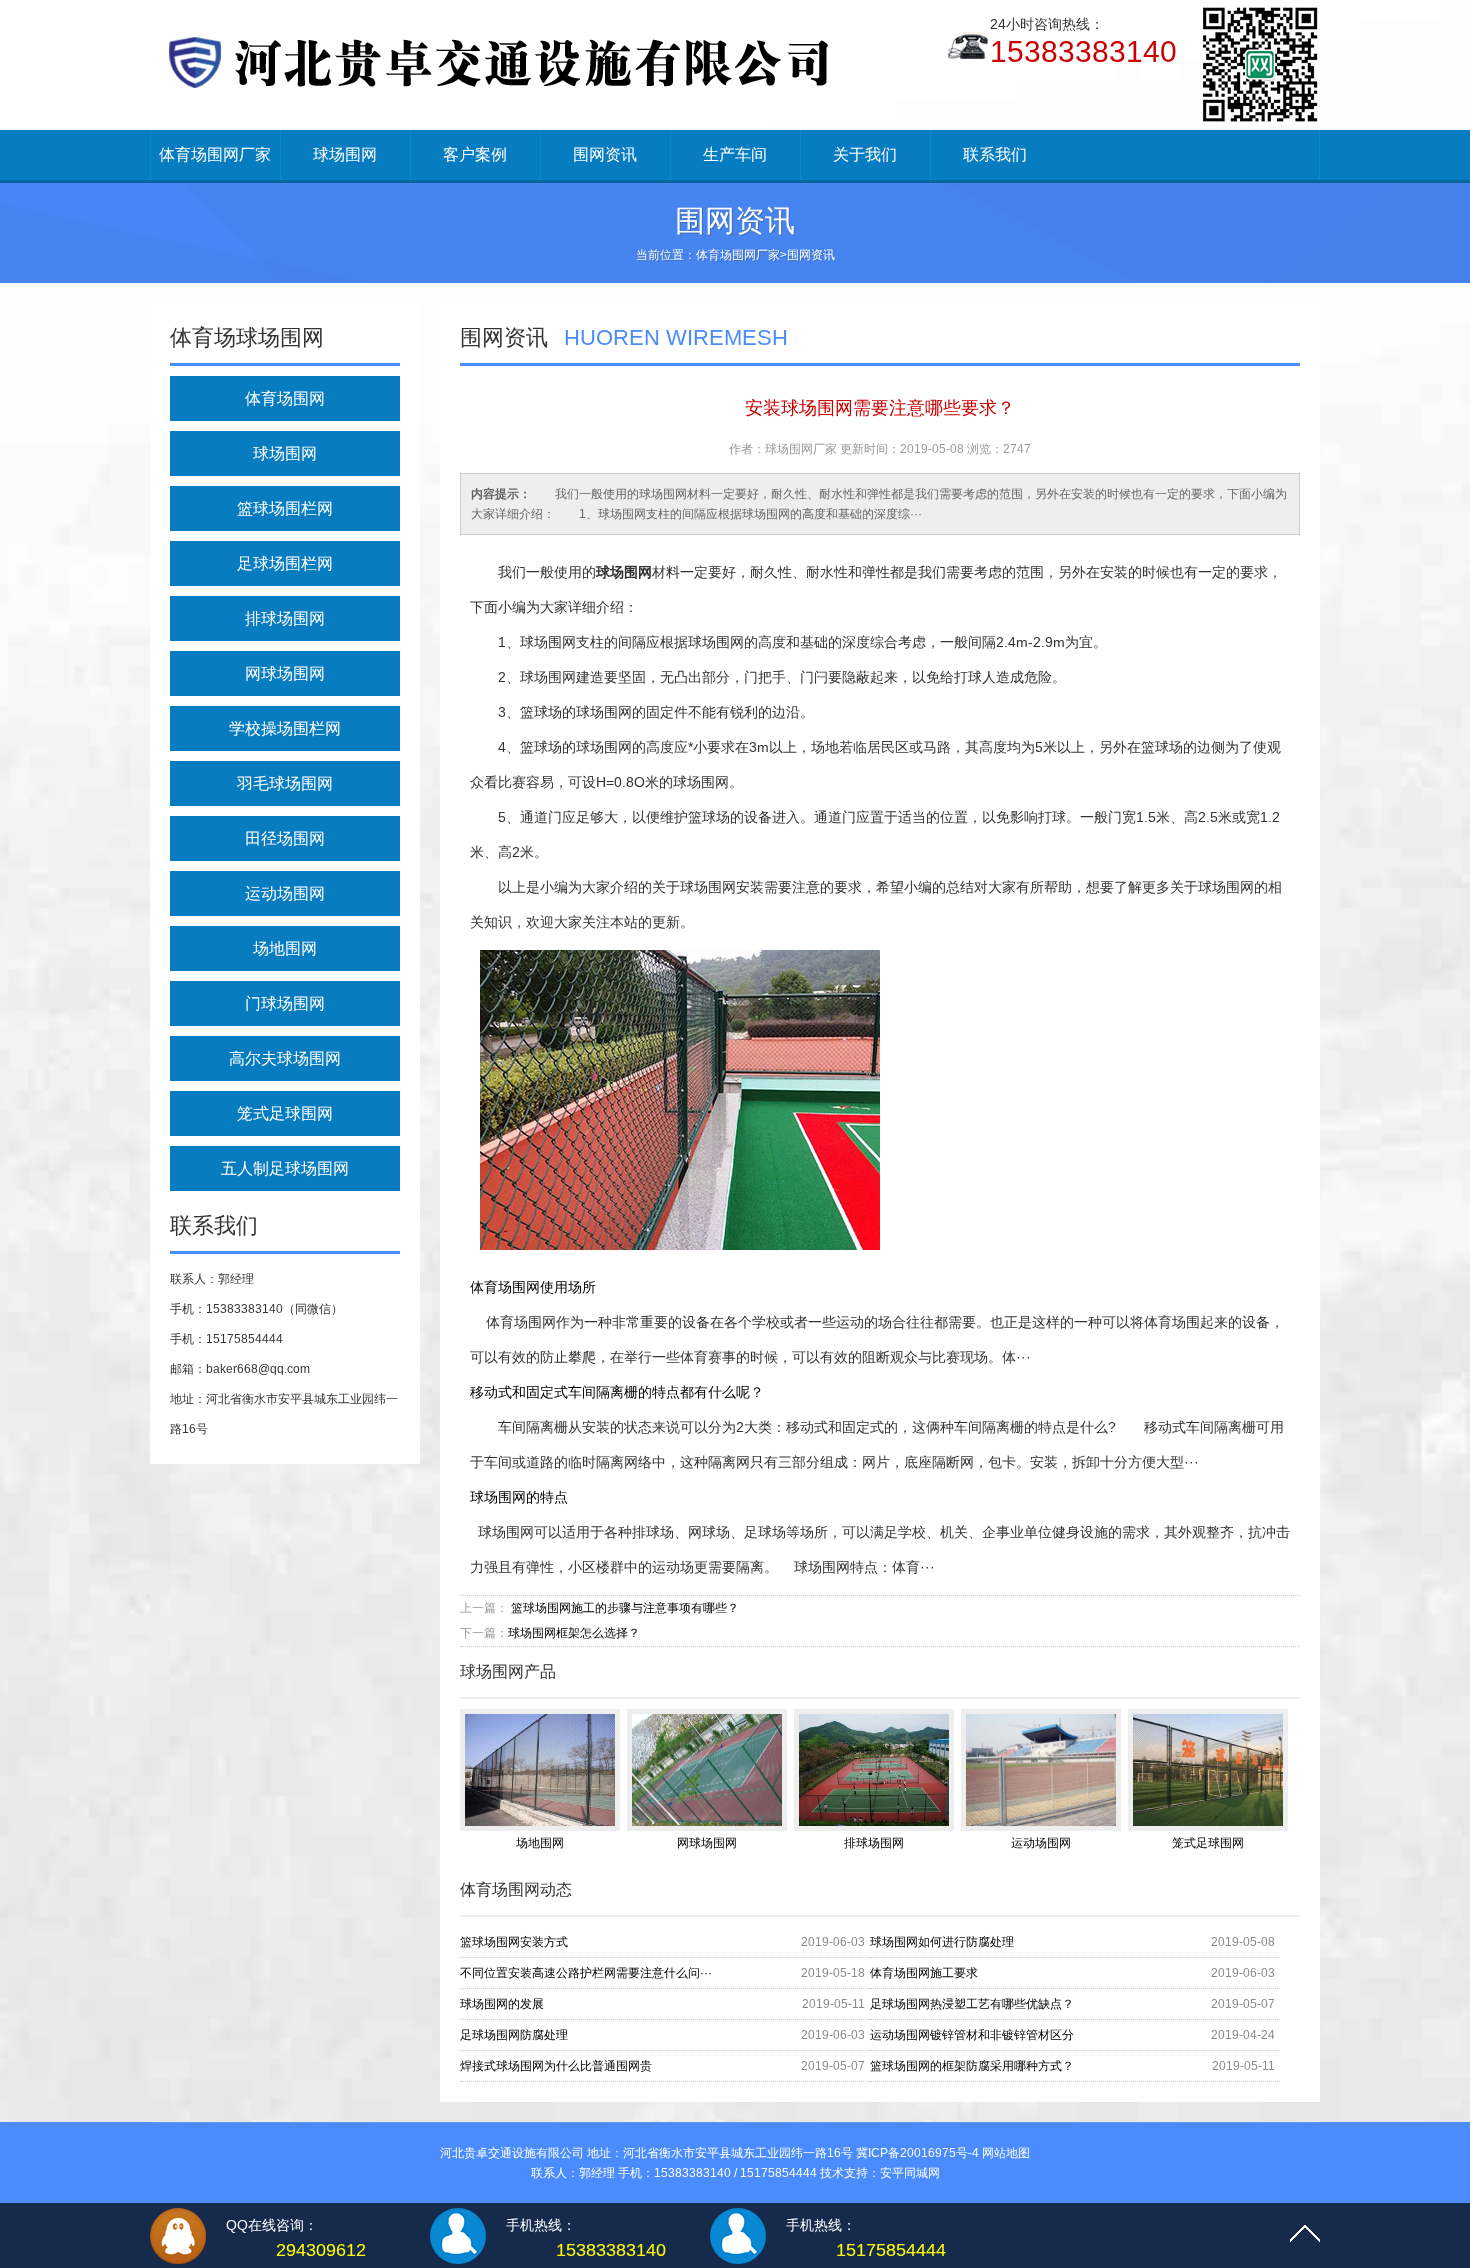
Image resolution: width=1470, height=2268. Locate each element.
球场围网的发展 (502, 2004)
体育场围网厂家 (215, 154)
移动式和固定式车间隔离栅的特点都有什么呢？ (617, 1392)
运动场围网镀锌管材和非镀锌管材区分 (972, 2035)
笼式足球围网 (285, 1113)
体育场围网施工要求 (924, 1973)
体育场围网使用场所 (533, 1287)
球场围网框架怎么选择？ (574, 1633)
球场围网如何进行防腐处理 (942, 1942)
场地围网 (285, 948)
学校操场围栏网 (285, 728)
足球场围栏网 (285, 563)
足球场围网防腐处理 (514, 2035)
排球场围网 (285, 618)
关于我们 (865, 154)
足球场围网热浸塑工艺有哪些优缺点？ (972, 2004)
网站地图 (1006, 2153)
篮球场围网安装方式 (514, 1942)
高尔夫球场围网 (285, 1058)
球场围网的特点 (519, 1497)
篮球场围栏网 (285, 508)
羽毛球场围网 (285, 783)
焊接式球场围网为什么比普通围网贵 (556, 2066)
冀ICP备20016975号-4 (917, 2153)
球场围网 (345, 154)
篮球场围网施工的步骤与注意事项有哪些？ (625, 1608)
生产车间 (735, 154)
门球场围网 (285, 1003)
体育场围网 (285, 398)
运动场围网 (285, 893)
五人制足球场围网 (285, 1168)
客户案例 (475, 154)
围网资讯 (605, 154)
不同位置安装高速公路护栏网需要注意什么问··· (586, 1973)
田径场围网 (285, 838)
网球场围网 (285, 673)
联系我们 (995, 154)
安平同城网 (910, 2173)
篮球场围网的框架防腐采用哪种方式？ (972, 2066)
